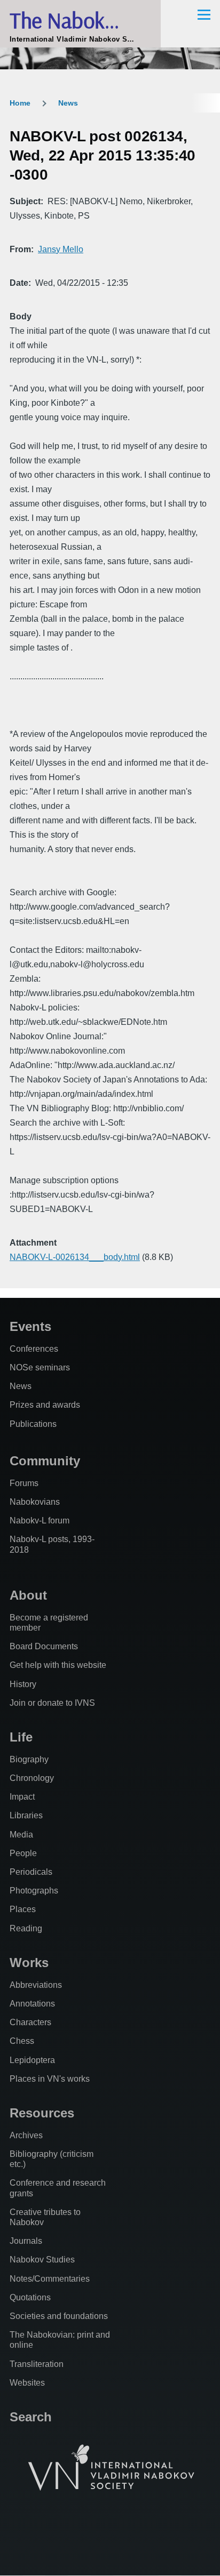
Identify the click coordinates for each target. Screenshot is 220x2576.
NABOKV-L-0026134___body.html (75, 1257)
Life (21, 1737)
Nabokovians (35, 1502)
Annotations (32, 2004)
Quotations (30, 2297)
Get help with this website (58, 1665)
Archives (26, 2135)
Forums (24, 1483)
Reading (26, 1928)
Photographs (34, 1891)
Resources (42, 2113)
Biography (29, 1759)
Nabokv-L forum (40, 1520)
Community (45, 1461)
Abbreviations (36, 1985)
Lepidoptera (32, 2060)
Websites (27, 2383)
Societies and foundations (59, 2316)
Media (21, 1835)
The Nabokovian (80, 20)
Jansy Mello (61, 249)
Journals (26, 2241)
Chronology (32, 1778)
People (23, 1853)
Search (31, 2417)
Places (23, 1909)
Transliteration (37, 2364)
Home (20, 103)
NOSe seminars (40, 1367)
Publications (33, 1424)
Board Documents (44, 1646)
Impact (22, 1797)
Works (29, 1963)
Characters (30, 2022)
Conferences (34, 1349)
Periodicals (31, 1872)
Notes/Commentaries (50, 2279)
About (28, 1595)
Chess (22, 2041)
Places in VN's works (50, 2079)
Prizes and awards (45, 1405)
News (68, 103)
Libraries (26, 1815)
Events (30, 1326)
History (23, 1684)
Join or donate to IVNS (52, 1703)
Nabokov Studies (42, 2260)
